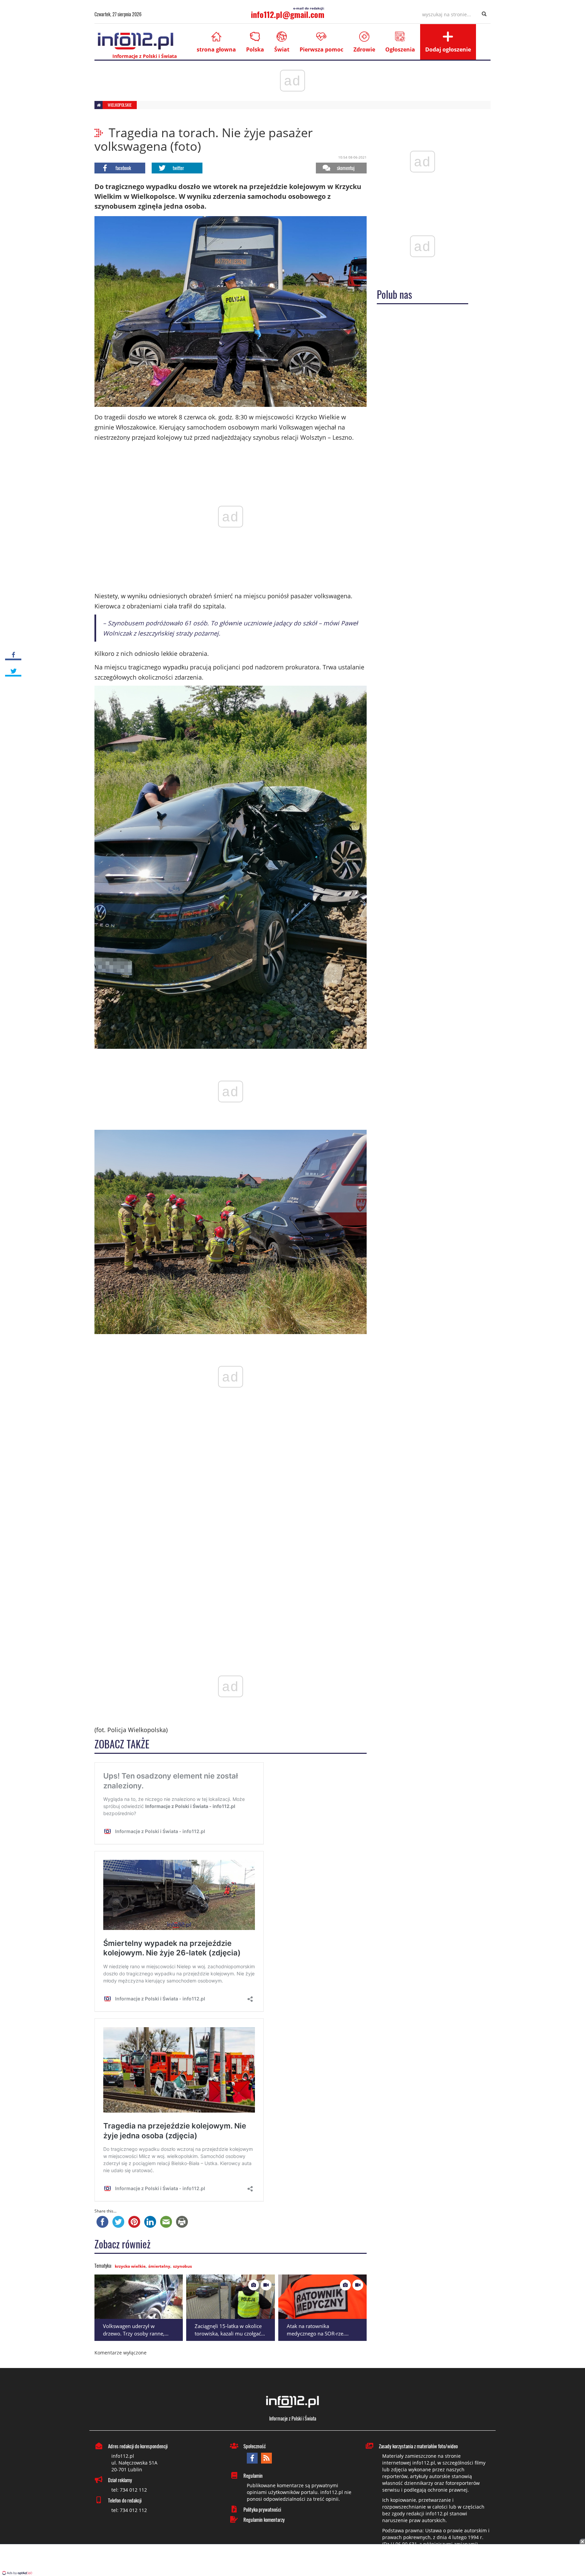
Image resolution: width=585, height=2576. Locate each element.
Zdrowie (364, 49)
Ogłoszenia (400, 49)
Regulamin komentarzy (264, 2519)
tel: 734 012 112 (129, 2490)
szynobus (182, 2266)
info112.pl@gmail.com (288, 14)
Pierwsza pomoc (321, 49)
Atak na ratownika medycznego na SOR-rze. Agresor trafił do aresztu (316, 2334)
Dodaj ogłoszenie (448, 49)
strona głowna (216, 49)
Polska (255, 49)
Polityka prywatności (262, 2509)
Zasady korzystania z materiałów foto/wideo (418, 2446)
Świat (282, 49)
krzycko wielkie (130, 2266)
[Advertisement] (292, 2561)
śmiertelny (159, 2266)
